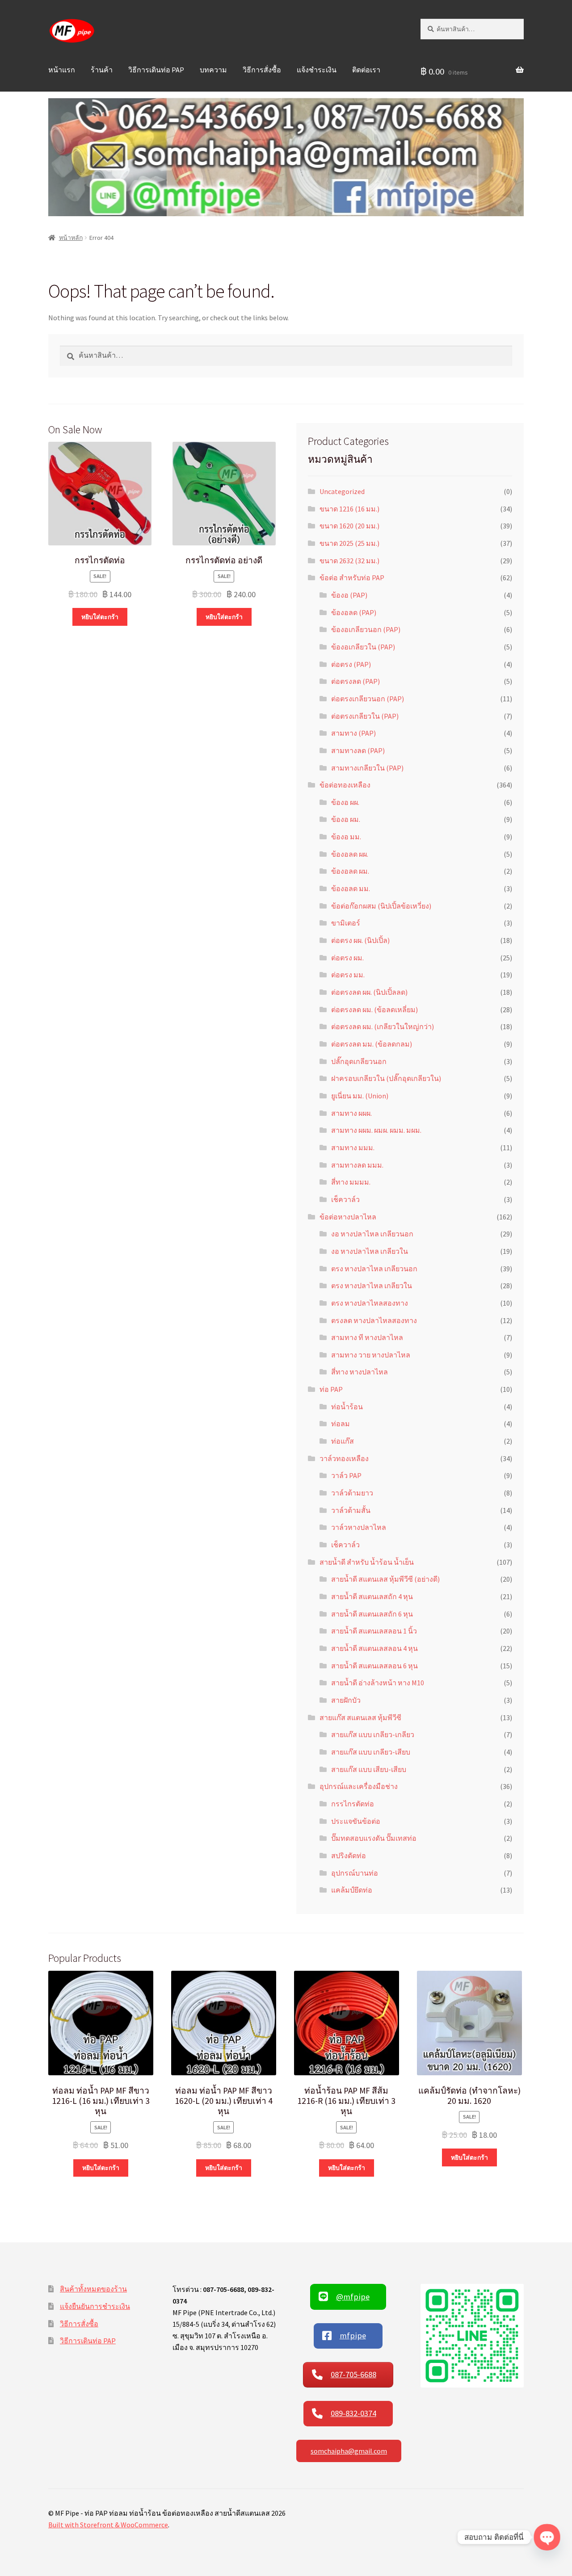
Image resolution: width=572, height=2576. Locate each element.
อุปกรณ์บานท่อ (355, 1873)
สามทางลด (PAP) (358, 750)
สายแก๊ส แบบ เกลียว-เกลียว (373, 1734)
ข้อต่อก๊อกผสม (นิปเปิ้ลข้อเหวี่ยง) (381, 906)
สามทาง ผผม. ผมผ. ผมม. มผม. (376, 1130)
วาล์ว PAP (346, 1475)
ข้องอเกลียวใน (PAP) (363, 647)
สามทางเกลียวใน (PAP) (367, 768)
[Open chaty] (547, 2537)
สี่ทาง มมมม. (351, 1182)
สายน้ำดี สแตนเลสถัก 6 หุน (372, 1614)
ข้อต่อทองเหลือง (345, 785)
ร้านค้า (102, 70)
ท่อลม (341, 1424)
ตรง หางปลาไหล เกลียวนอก (374, 1269)
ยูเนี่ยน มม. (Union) (360, 1096)
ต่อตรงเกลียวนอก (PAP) (368, 699)
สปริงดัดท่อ (349, 1856)
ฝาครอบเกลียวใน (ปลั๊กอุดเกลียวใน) (386, 1078)
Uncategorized (342, 491)
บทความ (213, 70)
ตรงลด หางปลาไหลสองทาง (374, 1320)
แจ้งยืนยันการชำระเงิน (95, 2306)
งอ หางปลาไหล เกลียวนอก (372, 1234)
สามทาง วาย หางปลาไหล (371, 1355)
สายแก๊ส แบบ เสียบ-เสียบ (369, 1769)
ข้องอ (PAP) (349, 595)
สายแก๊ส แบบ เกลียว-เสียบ (371, 1752)
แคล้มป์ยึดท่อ (352, 1890)
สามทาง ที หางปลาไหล (367, 1337)
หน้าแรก (62, 70)
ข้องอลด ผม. (350, 871)
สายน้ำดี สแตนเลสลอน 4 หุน (374, 1648)
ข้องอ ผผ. (345, 802)
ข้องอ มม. (346, 837)
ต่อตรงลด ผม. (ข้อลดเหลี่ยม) (374, 1009)
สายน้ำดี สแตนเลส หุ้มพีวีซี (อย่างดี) (385, 1579)
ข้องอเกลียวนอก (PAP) (366, 629)
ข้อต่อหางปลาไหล (348, 1217)
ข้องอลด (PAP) (354, 612)
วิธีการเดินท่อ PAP (156, 70)
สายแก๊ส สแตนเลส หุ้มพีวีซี (360, 1717)
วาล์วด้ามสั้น (351, 1510)
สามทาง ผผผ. (351, 1113)
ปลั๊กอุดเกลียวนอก (359, 1061)
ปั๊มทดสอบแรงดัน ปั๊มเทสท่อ (374, 1838)
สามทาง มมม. (353, 1148)
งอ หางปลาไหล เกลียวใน (370, 1251)
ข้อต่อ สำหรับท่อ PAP (352, 578)
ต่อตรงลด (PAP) (355, 681)
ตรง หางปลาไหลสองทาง (370, 1303)
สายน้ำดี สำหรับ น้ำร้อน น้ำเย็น (367, 1562)
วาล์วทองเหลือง (344, 1458)
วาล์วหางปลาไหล (359, 1527)
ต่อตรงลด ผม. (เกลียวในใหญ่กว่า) (383, 1026)
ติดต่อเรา (366, 70)
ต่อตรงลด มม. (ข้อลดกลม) (372, 1044)
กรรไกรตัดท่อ (353, 1804)
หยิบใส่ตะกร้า (100, 617)
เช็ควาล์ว (345, 1199)
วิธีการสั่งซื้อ (262, 70)
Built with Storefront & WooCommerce (108, 2525)
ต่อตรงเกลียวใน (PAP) (365, 716)
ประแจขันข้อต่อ (356, 1821)
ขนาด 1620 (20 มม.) (349, 526)
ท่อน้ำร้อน (347, 1407)
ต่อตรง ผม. (347, 958)
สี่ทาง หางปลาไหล (360, 1372)
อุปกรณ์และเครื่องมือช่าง (359, 1786)
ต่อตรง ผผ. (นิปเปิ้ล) (360, 940)
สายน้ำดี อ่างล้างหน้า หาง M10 (378, 1683)
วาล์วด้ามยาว (352, 1493)
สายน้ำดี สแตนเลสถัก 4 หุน (372, 1596)
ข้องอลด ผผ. (350, 854)
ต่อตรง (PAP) (351, 664)
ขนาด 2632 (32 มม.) (349, 561)
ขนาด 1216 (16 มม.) (349, 509)
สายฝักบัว (346, 1700)
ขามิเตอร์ (346, 923)
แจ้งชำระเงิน (317, 70)
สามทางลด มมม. (357, 1165)
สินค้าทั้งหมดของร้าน (93, 2289)
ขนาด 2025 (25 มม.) (349, 543)
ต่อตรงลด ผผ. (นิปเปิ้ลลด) (369, 992)
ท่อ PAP (331, 1389)
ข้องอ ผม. (346, 819)
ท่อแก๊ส (343, 1441)
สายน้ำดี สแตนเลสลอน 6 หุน (374, 1666)
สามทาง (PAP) (353, 733)
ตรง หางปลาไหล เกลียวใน (372, 1286)
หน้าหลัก (71, 238)
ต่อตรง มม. (348, 975)
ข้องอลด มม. (351, 888)
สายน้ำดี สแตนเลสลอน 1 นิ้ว (374, 1631)
